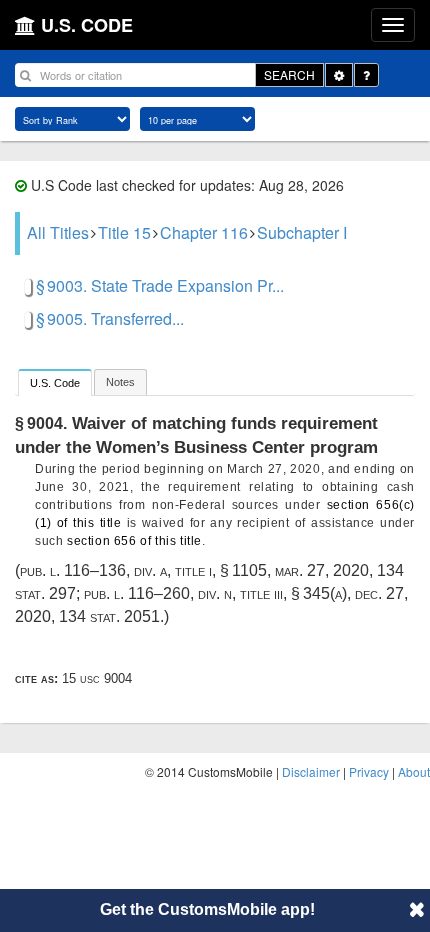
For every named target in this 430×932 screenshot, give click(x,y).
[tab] (55, 382)
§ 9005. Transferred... (110, 318)
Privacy (369, 771)
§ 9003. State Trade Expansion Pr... (160, 285)
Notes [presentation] (120, 382)
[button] (417, 909)
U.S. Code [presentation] (55, 383)
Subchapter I (302, 232)
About (414, 771)
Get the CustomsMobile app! (207, 909)
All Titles (58, 232)
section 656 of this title (134, 541)
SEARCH (289, 74)
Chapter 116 (204, 232)
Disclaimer (311, 771)
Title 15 (124, 232)
